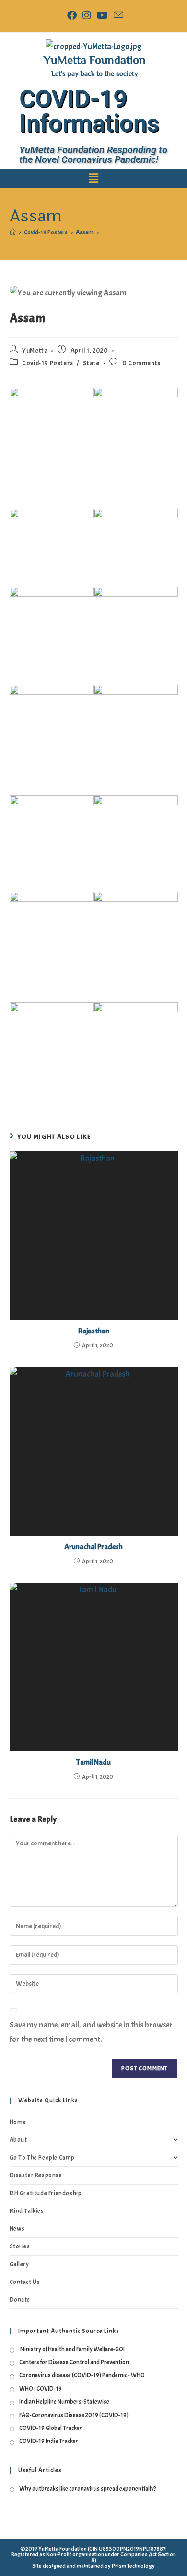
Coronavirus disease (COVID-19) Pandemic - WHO (82, 2375)
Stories (20, 2246)
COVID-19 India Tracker (49, 2441)
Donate (20, 2300)
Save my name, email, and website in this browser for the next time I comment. (91, 2032)
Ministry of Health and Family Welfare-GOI (72, 2349)
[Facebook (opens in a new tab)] (72, 15)
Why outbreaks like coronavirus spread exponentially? (88, 2489)
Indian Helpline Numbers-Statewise (64, 2402)
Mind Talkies (27, 2211)
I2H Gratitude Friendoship (46, 2193)
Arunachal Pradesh (93, 1547)
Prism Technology (133, 2566)
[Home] (13, 232)
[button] (93, 178)
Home (18, 2122)
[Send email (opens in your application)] (117, 15)
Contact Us (25, 2282)
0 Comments (141, 363)
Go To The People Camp (42, 2158)
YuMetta (35, 350)
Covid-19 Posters (48, 363)
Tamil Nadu (93, 1762)
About (18, 2140)
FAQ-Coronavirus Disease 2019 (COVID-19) (74, 2415)
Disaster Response (36, 2175)
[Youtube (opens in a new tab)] (102, 15)
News (17, 2229)
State (91, 363)
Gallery (19, 2264)
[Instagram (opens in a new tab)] (87, 15)
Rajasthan (94, 1331)
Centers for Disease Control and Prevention (74, 2362)
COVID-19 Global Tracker (51, 2428)
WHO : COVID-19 (41, 2389)
